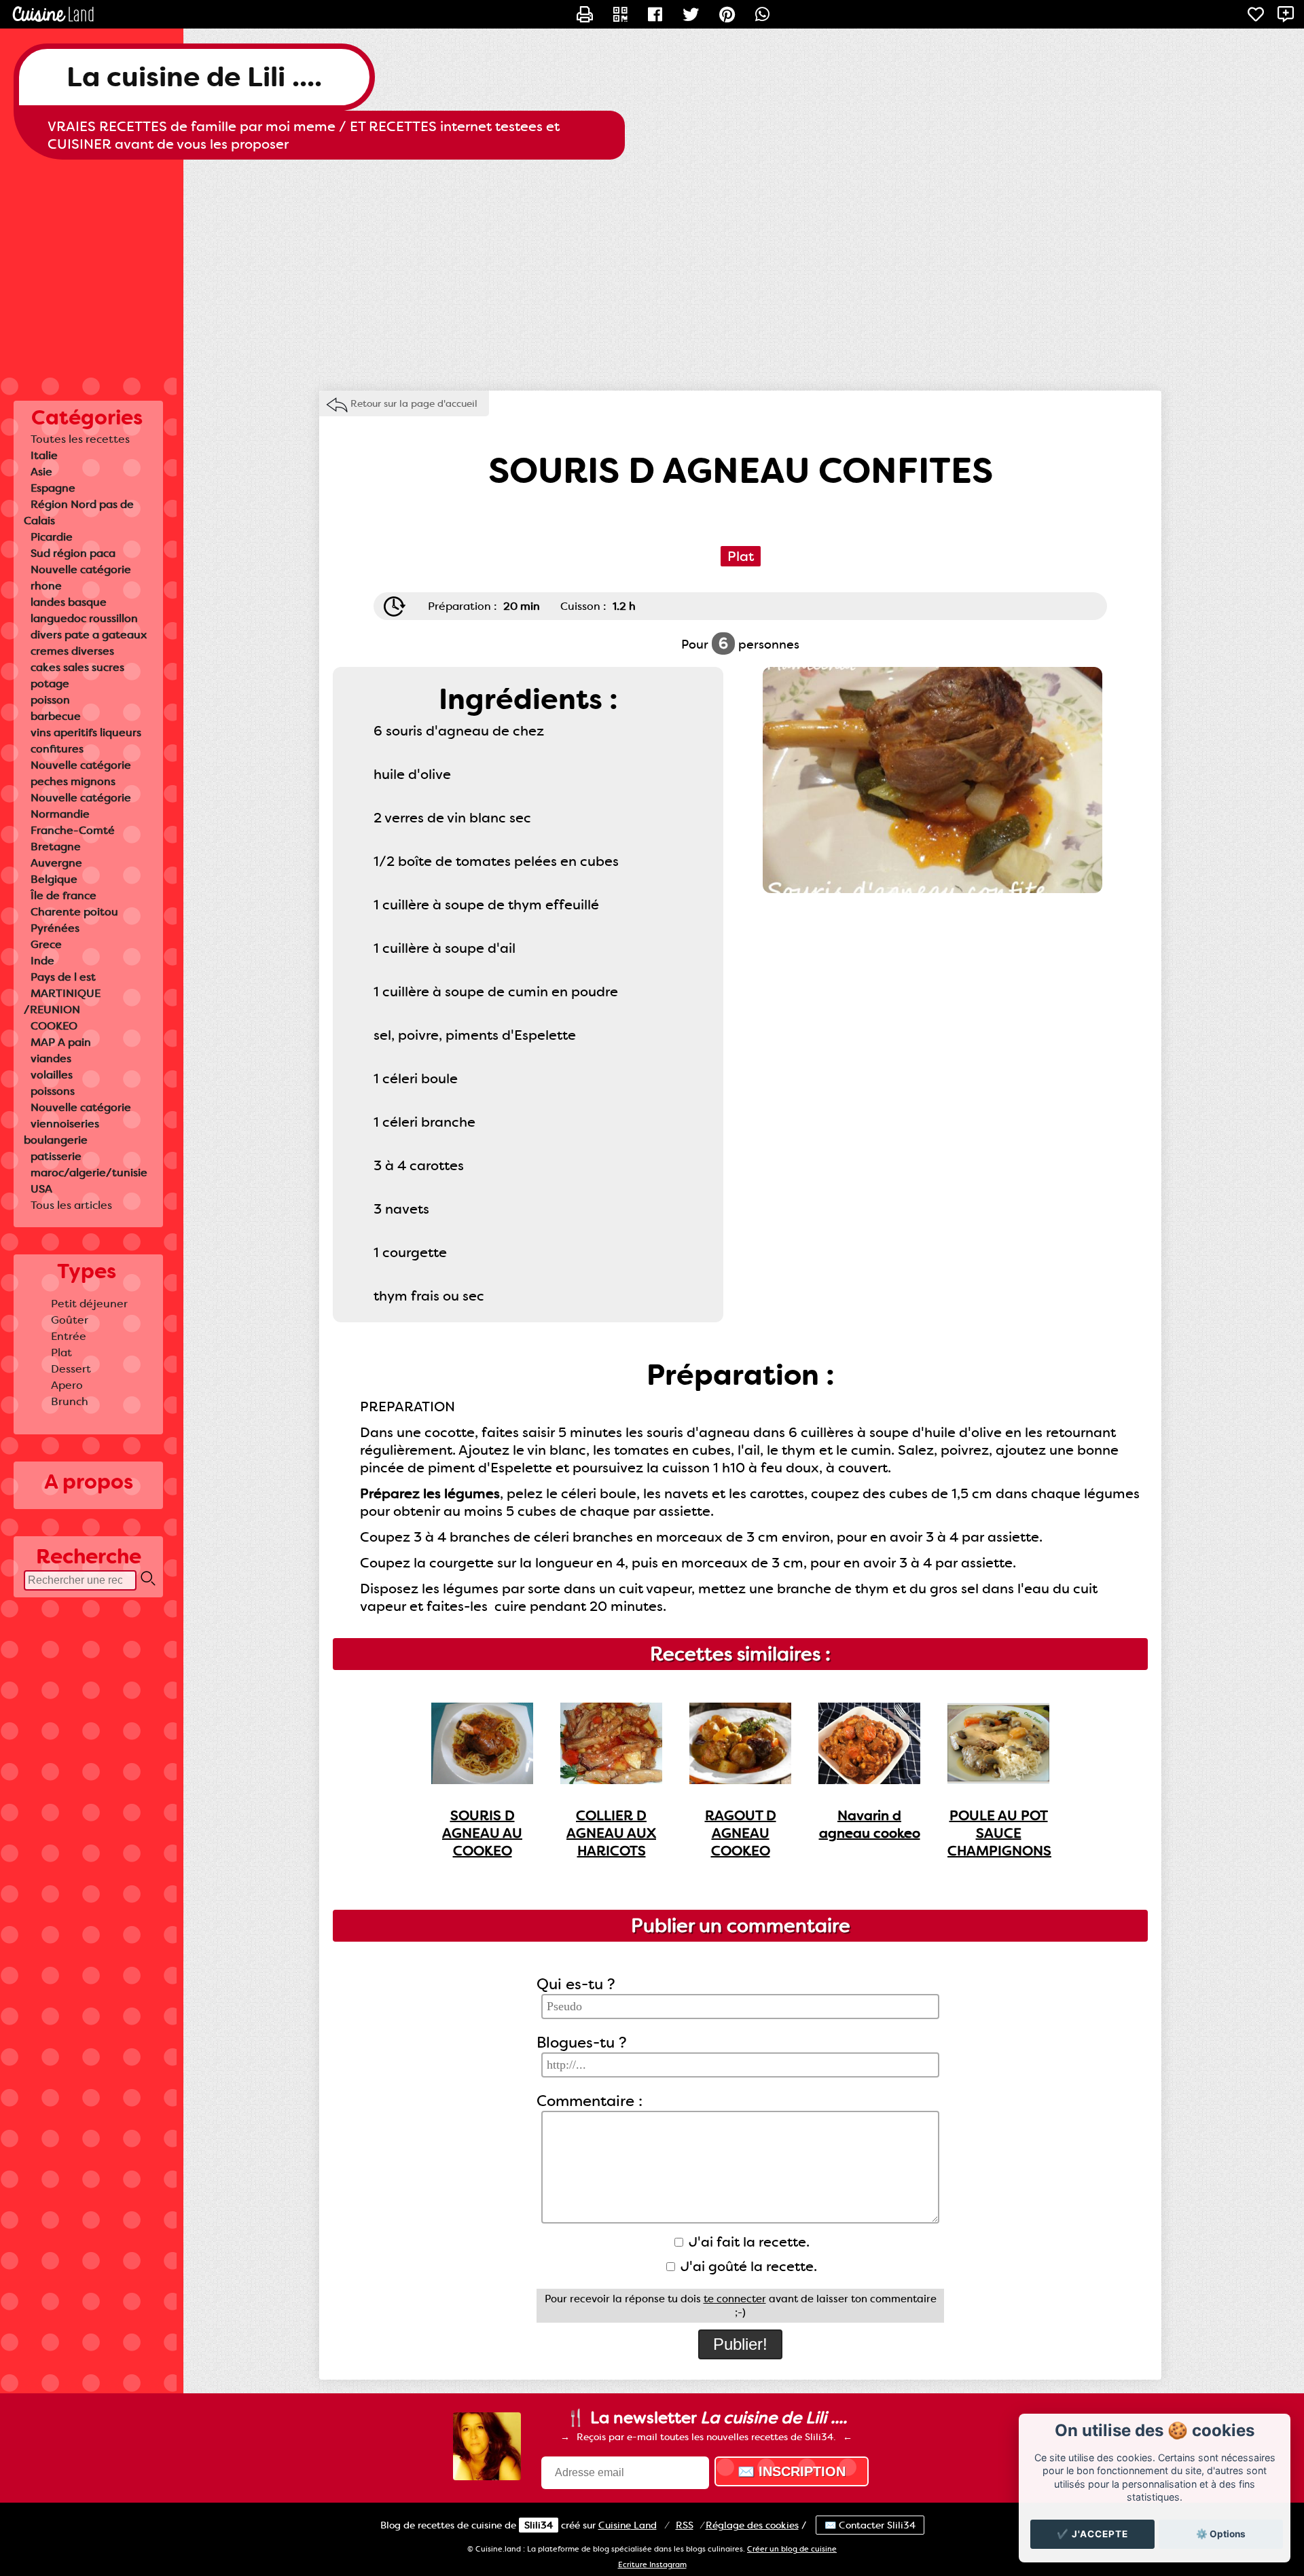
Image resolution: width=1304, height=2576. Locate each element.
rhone (46, 586)
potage (50, 684)
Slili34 (539, 2525)
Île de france (64, 895)
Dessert (71, 1369)
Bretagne (56, 847)
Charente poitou (74, 912)
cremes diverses (72, 651)
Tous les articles (71, 1205)
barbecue (56, 716)
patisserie (56, 1156)
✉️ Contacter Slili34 (870, 2525)
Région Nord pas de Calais (79, 512)
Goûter (70, 1320)
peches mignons (73, 781)
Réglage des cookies (752, 2525)
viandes (51, 1058)
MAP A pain (61, 1042)
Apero (67, 1385)
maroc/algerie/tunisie (89, 1173)
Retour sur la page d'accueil (414, 403)
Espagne (53, 488)
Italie (44, 455)
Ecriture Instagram (652, 2565)
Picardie (52, 537)
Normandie (60, 814)
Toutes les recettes (80, 439)
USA (41, 1189)
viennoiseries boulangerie (61, 1132)
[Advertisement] (652, 268)
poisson (50, 700)
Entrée (69, 1336)
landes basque (69, 602)
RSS (685, 2525)
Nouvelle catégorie (81, 569)
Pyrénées (55, 928)
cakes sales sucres (77, 667)
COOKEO (54, 1026)
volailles (52, 1075)
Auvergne (56, 863)
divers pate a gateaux (89, 635)
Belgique (54, 879)
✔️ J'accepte (1092, 2534)
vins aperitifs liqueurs (86, 732)
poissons (53, 1091)
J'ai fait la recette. (747, 2242)
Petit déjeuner (89, 1304)
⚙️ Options (1221, 2534)
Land (628, 2525)
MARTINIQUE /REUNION (62, 1001)
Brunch (70, 1401)
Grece (46, 944)
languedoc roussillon (84, 618)
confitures (57, 749)
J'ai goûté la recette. (747, 2266)
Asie (41, 472)
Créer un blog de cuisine (792, 2549)
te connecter (735, 2299)
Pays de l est (63, 977)
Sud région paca (73, 553)
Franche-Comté (73, 830)
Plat (61, 1353)
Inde (42, 961)
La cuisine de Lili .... (194, 77)
